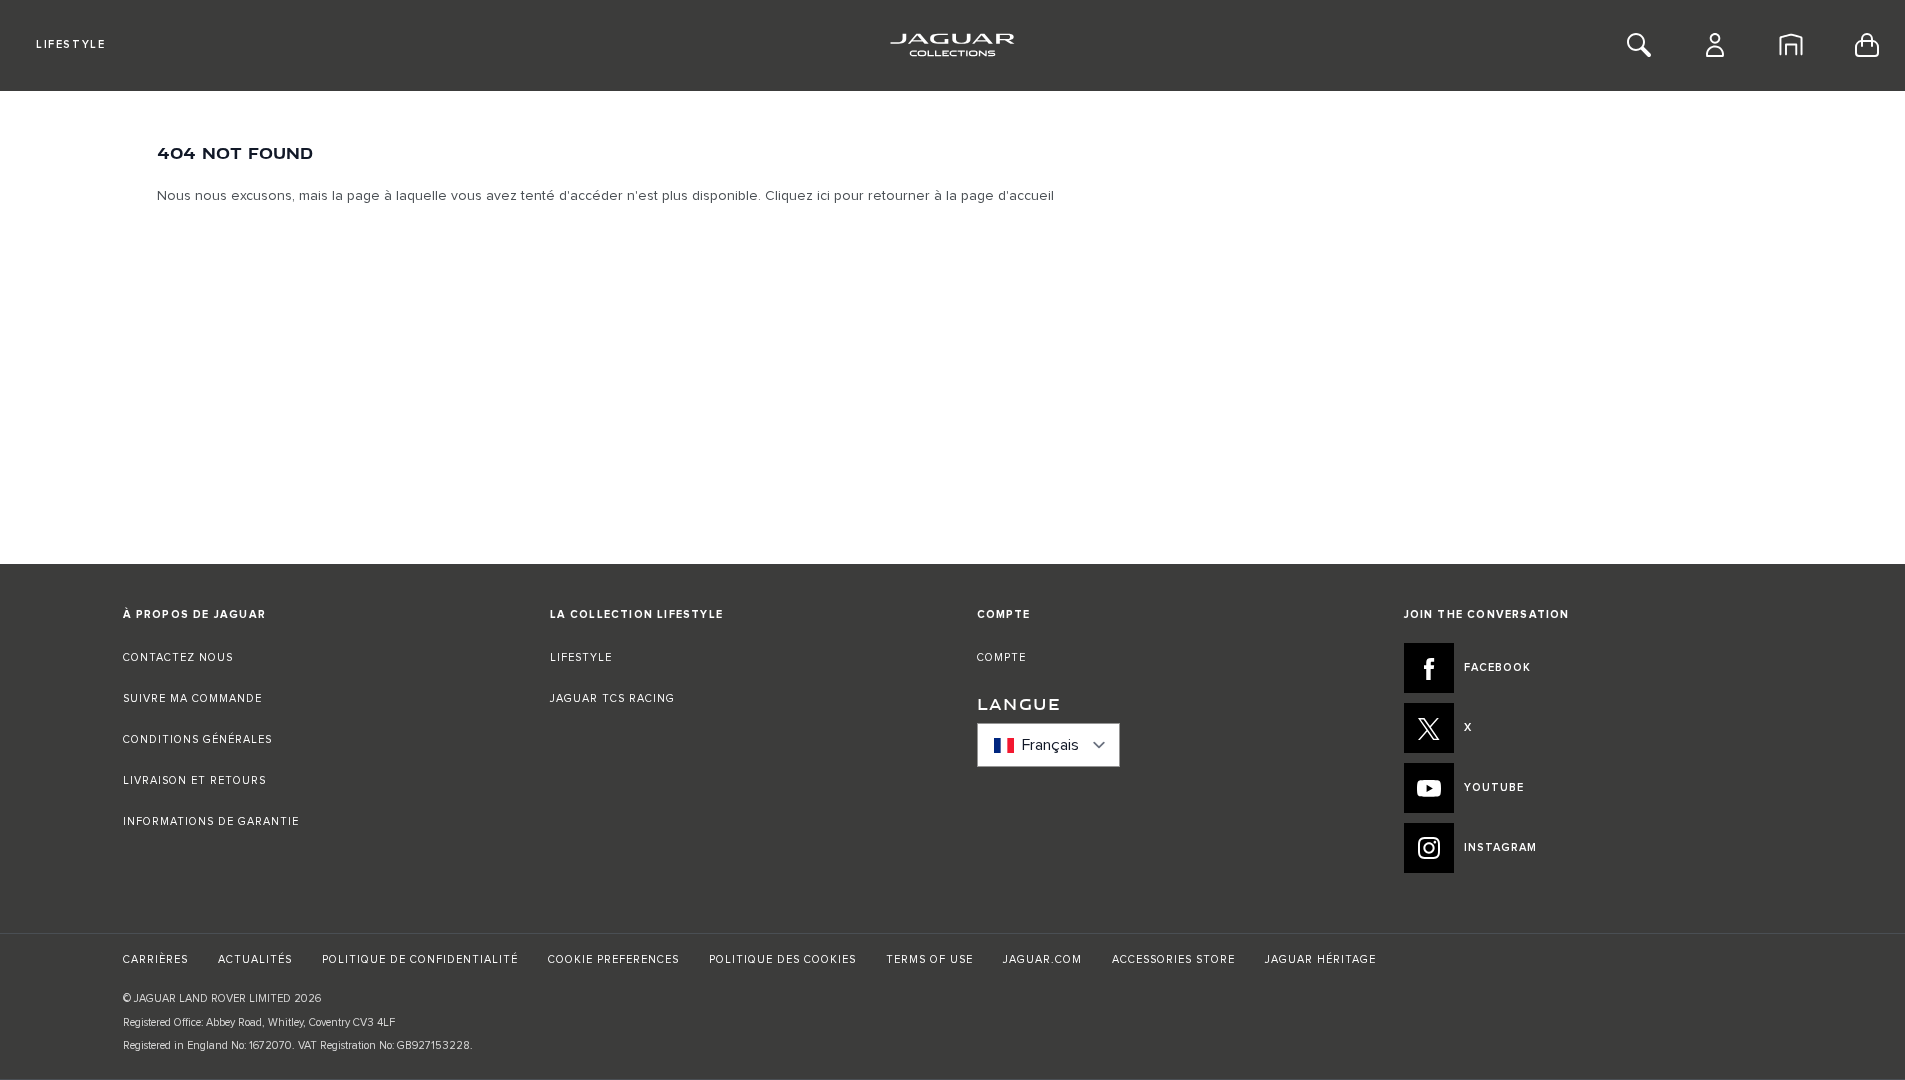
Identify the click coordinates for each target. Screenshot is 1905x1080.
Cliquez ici (797, 196)
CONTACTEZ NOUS (178, 657)
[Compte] (1715, 45)
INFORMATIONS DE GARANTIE (211, 821)
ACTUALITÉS (255, 959)
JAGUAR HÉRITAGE (1320, 959)
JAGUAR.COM (1042, 959)
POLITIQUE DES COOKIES (782, 959)
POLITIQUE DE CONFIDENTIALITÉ (420, 959)
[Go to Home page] (952, 45)
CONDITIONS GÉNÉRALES (197, 739)
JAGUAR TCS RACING (612, 698)
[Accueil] (1791, 45)
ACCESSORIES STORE (1173, 959)
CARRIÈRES (155, 959)
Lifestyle (70, 44)
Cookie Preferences (613, 959)
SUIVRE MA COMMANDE (192, 698)
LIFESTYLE (581, 657)
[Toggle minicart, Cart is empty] (1867, 45)
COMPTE (1001, 657)
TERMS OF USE (929, 959)
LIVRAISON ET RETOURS (194, 780)
